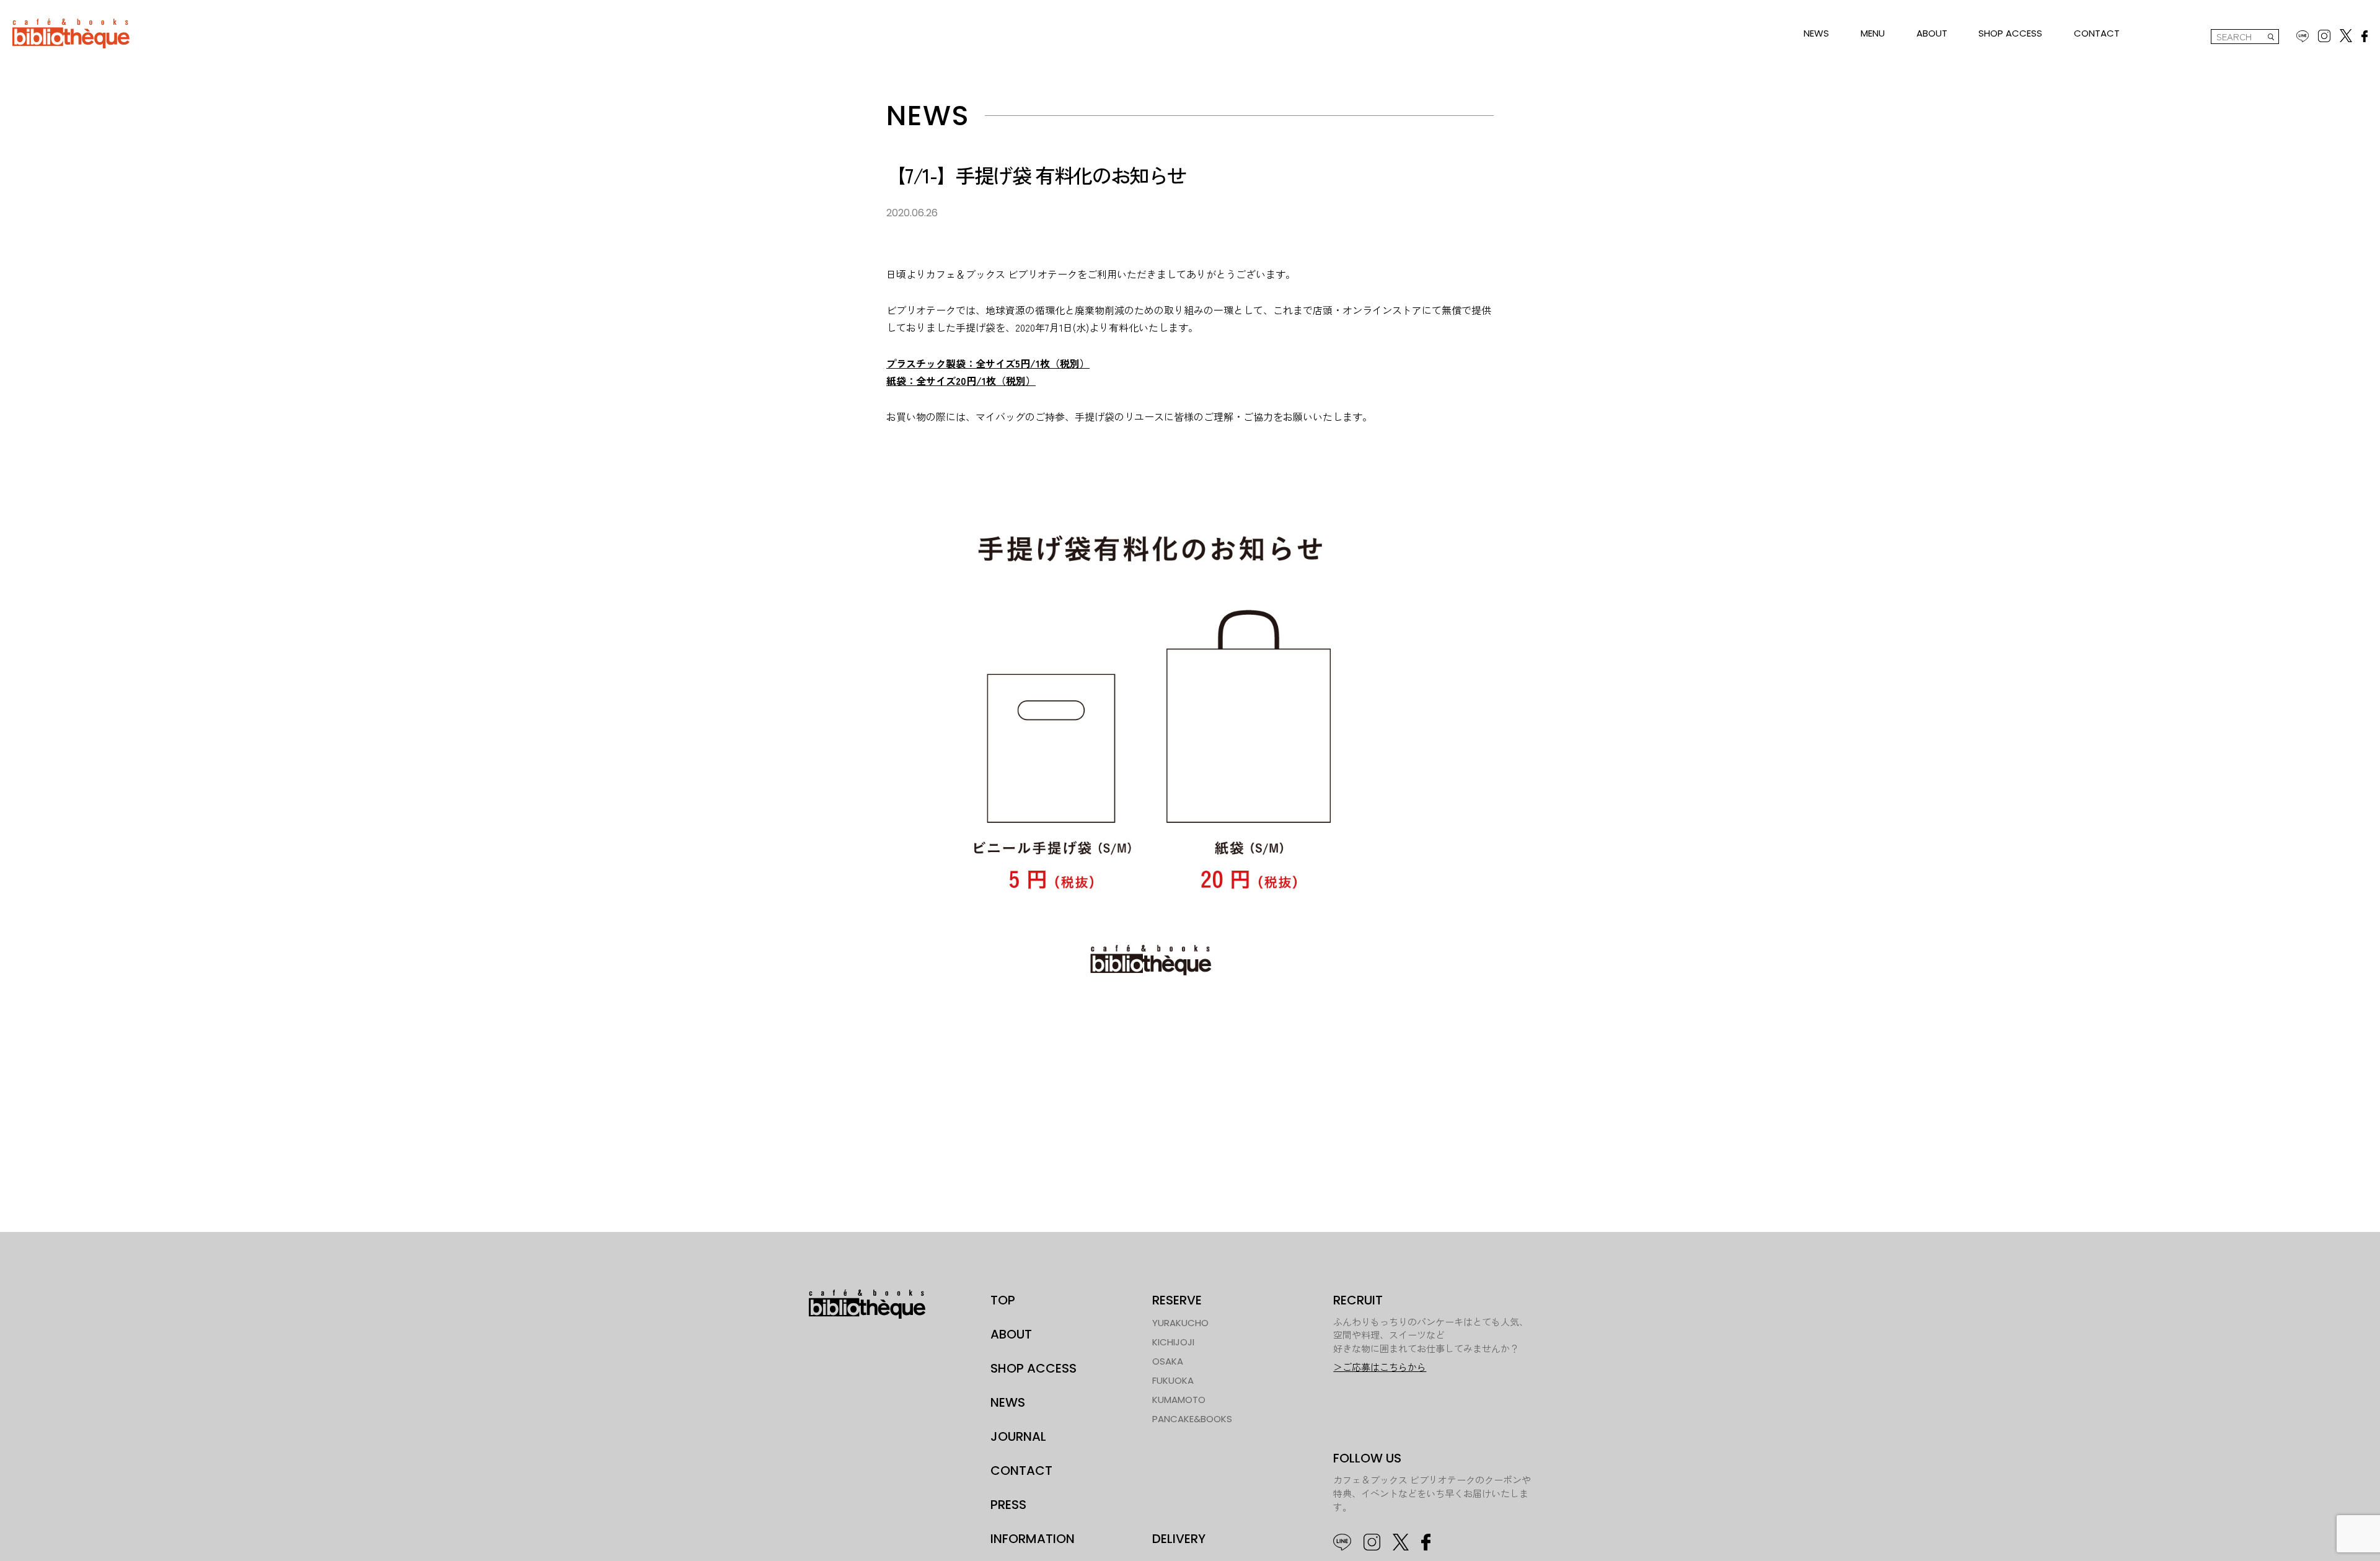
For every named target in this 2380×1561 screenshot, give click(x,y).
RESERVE (1177, 1300)
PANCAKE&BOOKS (1192, 1419)
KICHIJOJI (1173, 1342)
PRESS (1008, 1505)
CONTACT (2097, 33)
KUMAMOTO (1179, 1400)
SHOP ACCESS (2010, 33)
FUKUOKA (1173, 1380)
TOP (1003, 1300)
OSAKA (1168, 1361)
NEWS (1816, 33)
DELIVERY (1179, 1539)
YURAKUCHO (1180, 1323)
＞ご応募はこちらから (1380, 1367)
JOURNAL (1018, 1436)
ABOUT (1932, 33)
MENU (1873, 33)
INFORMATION (1033, 1539)
